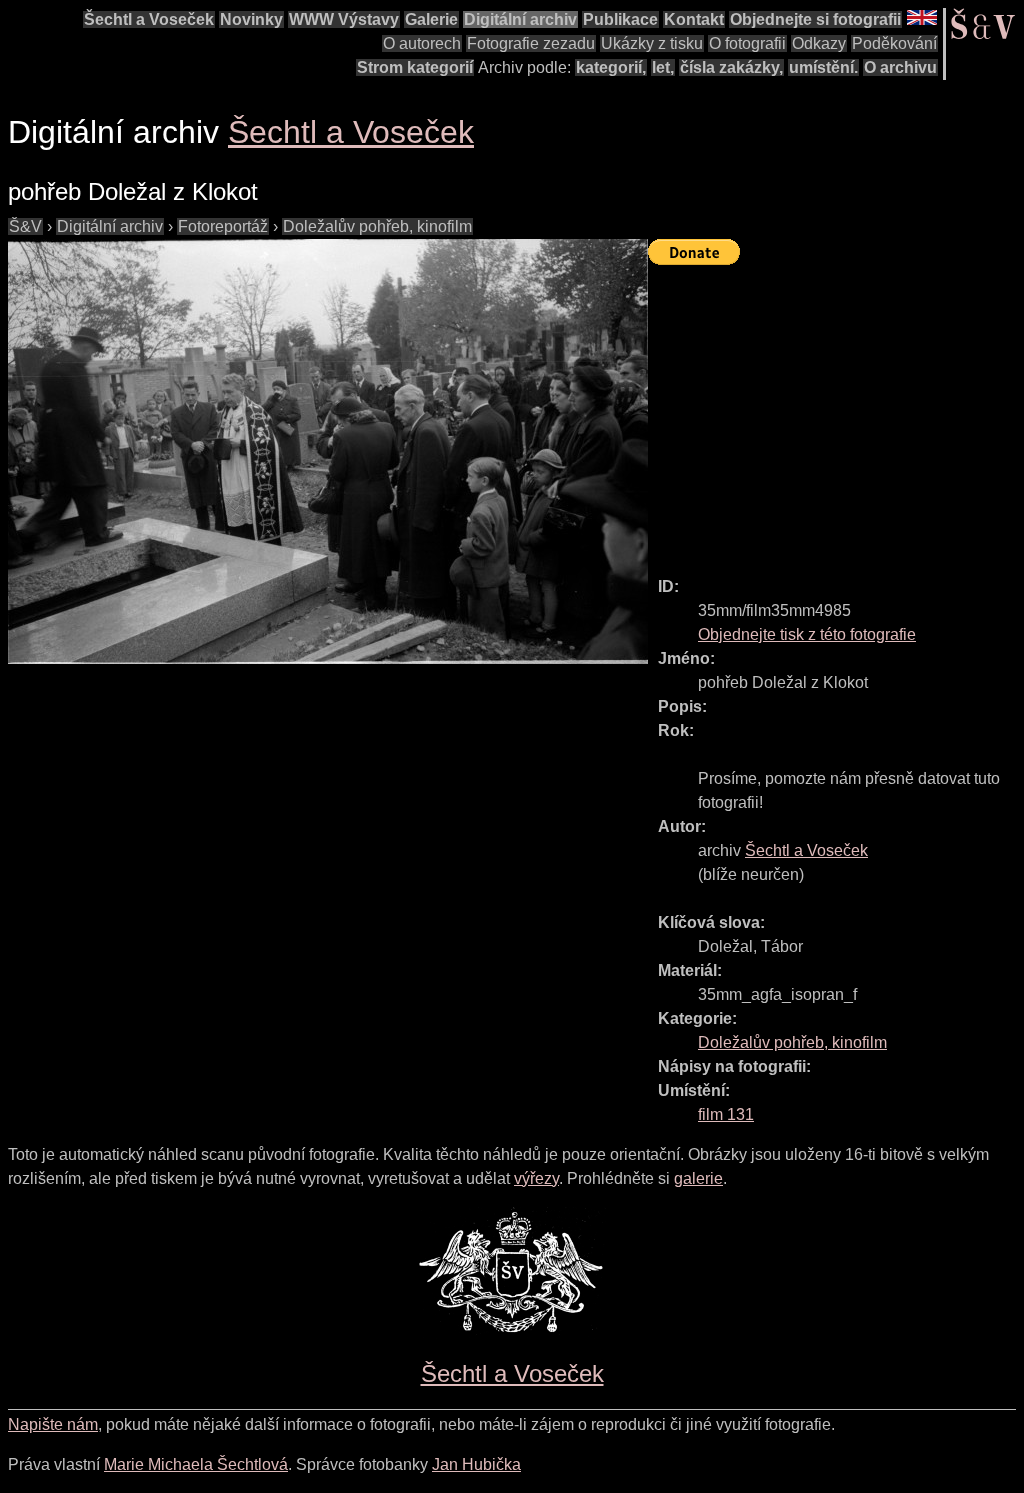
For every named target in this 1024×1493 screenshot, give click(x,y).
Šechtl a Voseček (149, 19)
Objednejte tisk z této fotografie (807, 634)
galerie (698, 1178)
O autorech (422, 43)
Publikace (620, 19)
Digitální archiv (520, 19)
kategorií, (611, 67)
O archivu (900, 67)
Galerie (431, 19)
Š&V (25, 226)
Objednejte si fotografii (815, 19)
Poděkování (894, 43)
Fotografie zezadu (531, 43)
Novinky (251, 19)
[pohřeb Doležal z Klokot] (328, 451)
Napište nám (53, 1424)
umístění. (823, 67)
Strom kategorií (415, 67)
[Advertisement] (836, 412)
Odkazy (819, 43)
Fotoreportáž (223, 226)
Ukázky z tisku (652, 43)
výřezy (536, 1178)
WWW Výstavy (344, 19)
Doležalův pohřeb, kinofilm (377, 226)
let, (663, 67)
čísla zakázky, (731, 67)
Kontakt (694, 19)
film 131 (726, 1114)
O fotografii (747, 43)
